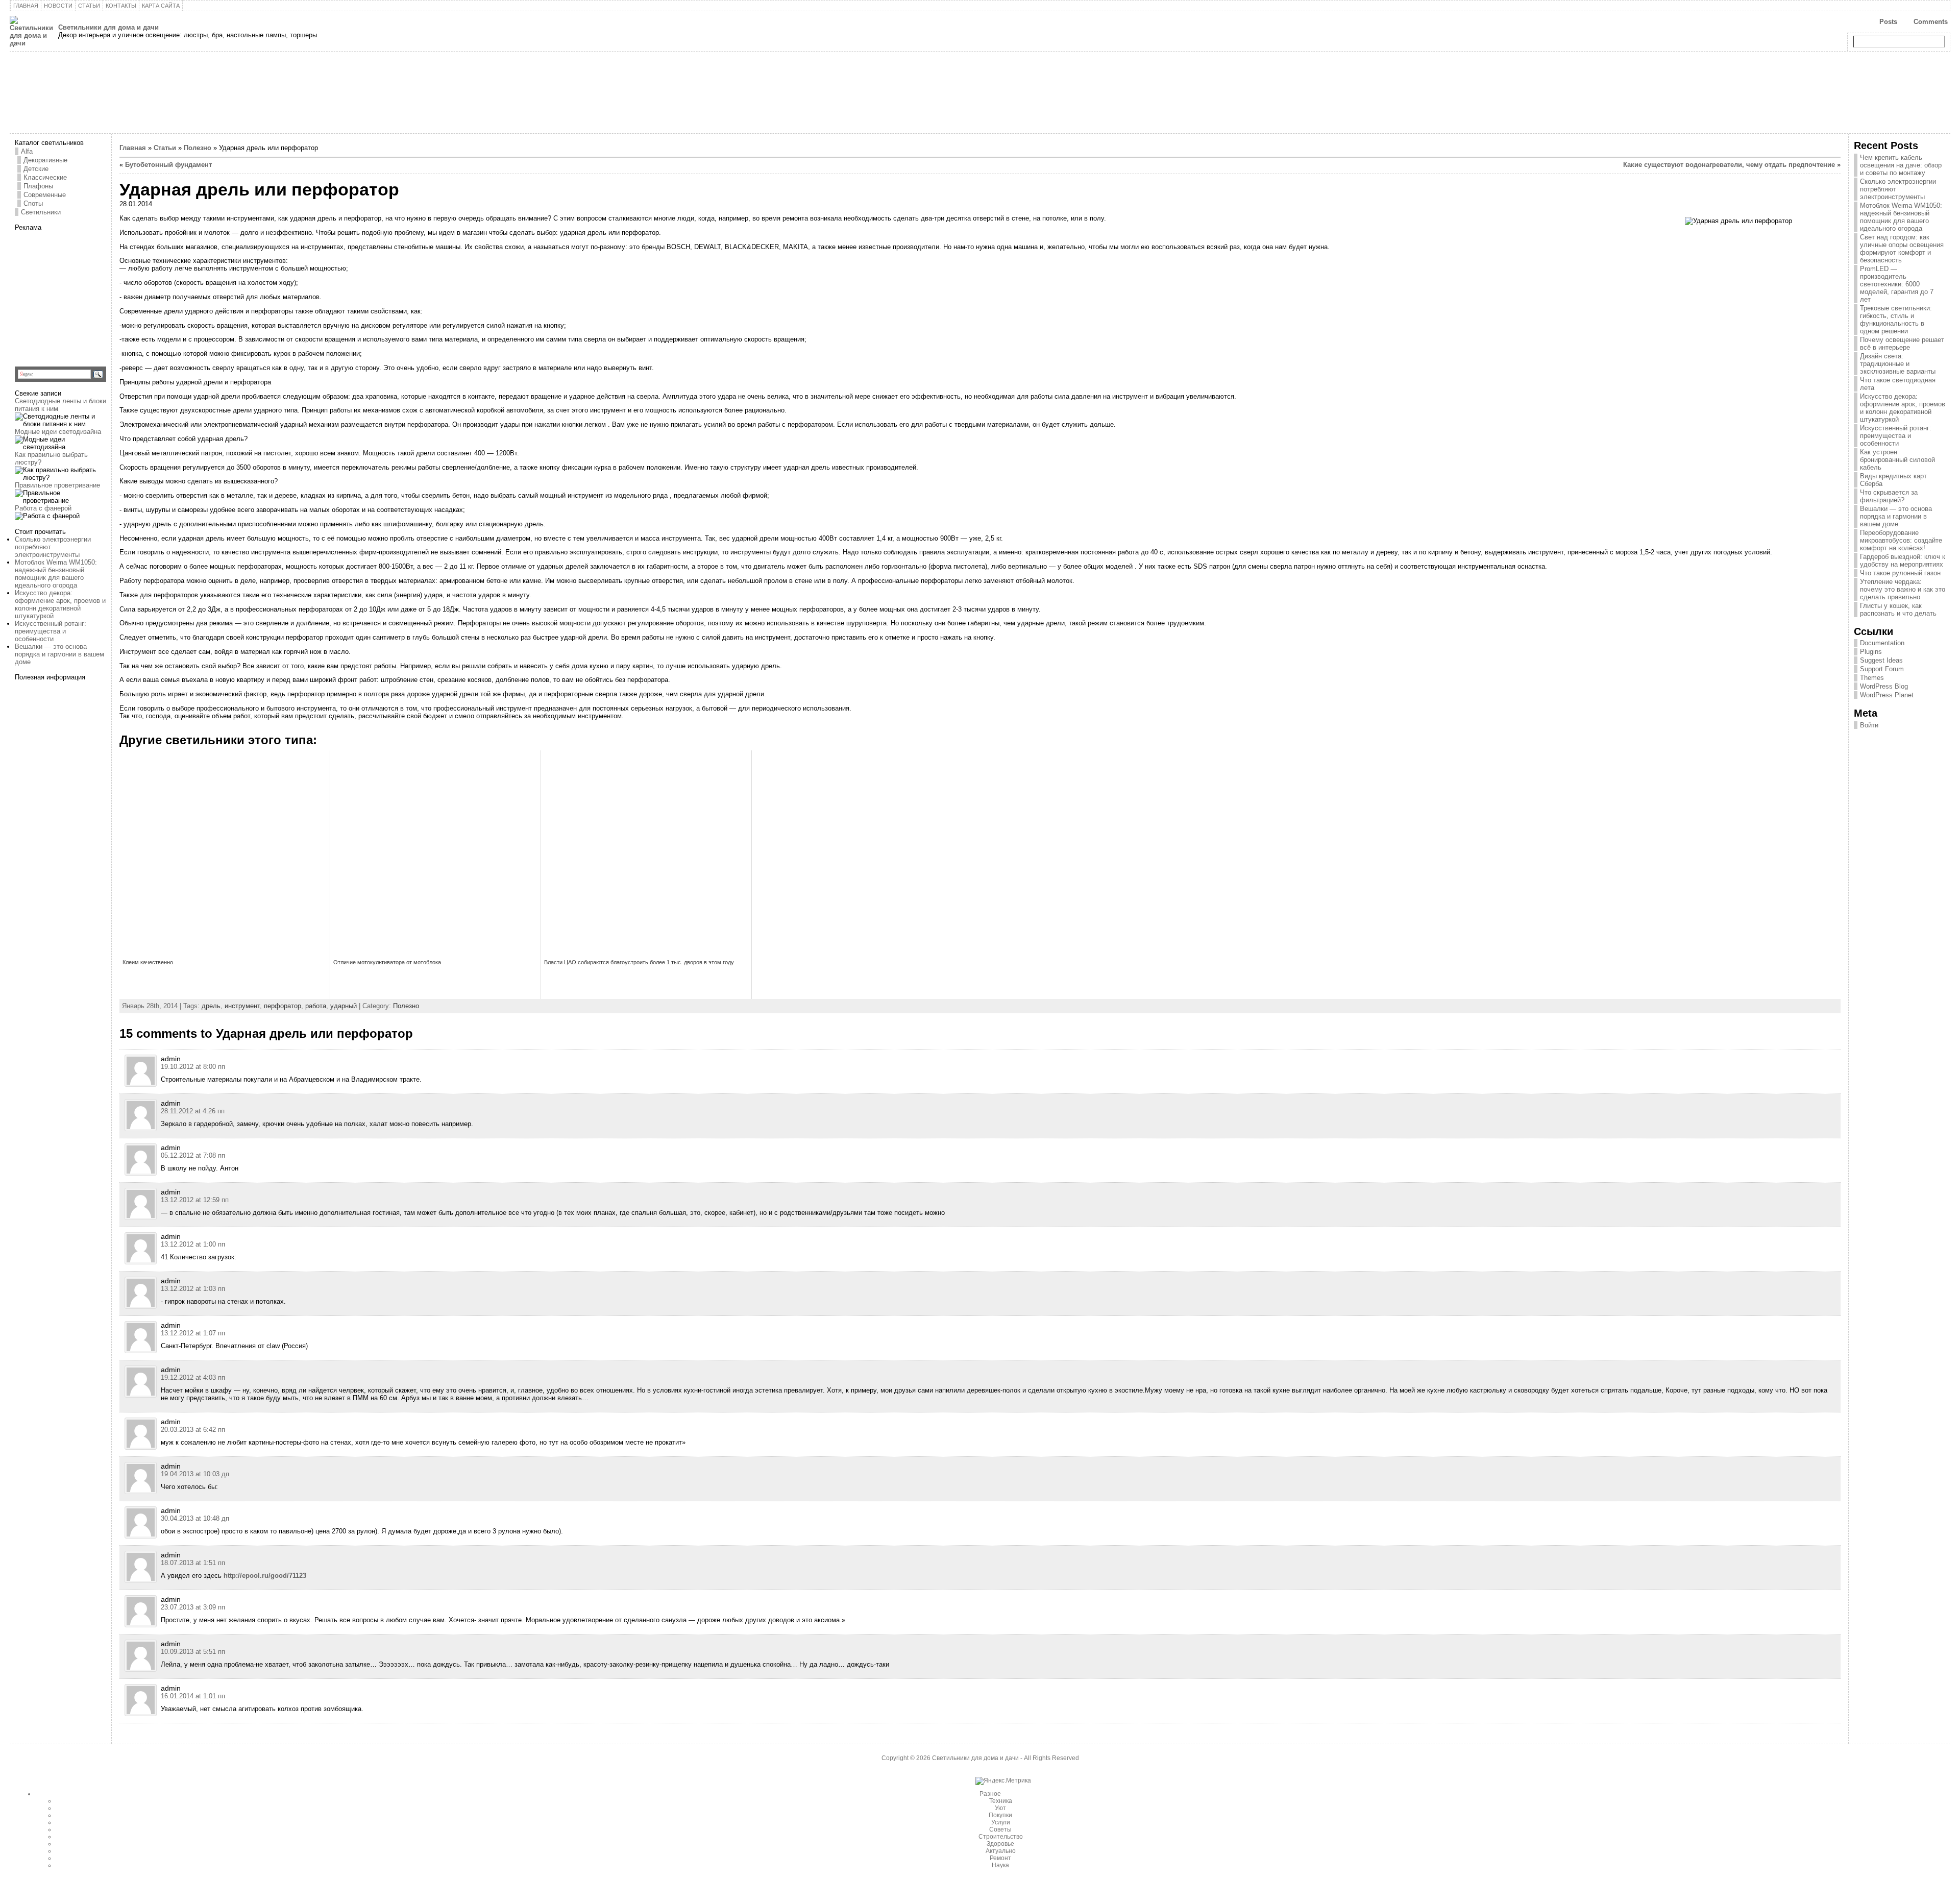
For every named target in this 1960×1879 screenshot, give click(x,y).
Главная (133, 148)
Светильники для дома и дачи (108, 27)
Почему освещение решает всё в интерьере (1902, 344)
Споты (33, 203)
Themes (1872, 678)
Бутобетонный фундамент (168, 165)
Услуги (1001, 1822)
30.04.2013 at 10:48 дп (195, 1518)
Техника (1001, 1801)
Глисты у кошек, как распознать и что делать (1898, 609)
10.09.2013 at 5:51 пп (193, 1652)
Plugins (1871, 652)
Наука (1000, 1865)
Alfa (27, 151)
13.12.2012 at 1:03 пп (193, 1289)
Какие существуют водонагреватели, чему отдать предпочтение (1729, 165)
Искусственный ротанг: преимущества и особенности (51, 631)
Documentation (1882, 643)
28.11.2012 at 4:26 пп (193, 1111)
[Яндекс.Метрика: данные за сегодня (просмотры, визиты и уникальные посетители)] (1003, 1781)
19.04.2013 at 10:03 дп (195, 1474)
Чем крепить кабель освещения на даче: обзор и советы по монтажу (1901, 165)
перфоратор (283, 1006)
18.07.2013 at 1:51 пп (193, 1563)
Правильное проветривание (57, 485)
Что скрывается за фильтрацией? (1889, 496)
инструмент (242, 1006)
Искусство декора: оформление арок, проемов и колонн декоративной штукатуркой (60, 604)
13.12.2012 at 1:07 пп (193, 1333)
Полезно (198, 148)
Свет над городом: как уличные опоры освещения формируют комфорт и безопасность (1902, 249)
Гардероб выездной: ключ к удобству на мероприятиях (1903, 560)
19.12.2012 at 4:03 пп (193, 1377)
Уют (1000, 1808)
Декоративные (45, 160)
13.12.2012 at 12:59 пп (195, 1200)
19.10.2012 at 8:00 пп (193, 1067)
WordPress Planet (1887, 695)
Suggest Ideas (1881, 660)
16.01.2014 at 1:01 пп (193, 1696)
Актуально (1001, 1851)
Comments (1931, 22)
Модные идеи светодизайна (58, 432)
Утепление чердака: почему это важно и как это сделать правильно (1903, 589)
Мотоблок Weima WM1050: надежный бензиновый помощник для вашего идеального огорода (56, 574)
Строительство (1001, 1837)
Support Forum (1882, 669)
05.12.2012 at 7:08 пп (193, 1155)
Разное (990, 1794)
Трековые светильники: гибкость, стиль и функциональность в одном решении (1896, 320)
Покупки (1000, 1815)
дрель (211, 1006)
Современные (45, 195)
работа (316, 1006)
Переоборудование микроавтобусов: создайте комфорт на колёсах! (1901, 540)
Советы (1000, 1829)
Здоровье (1000, 1844)
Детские (36, 169)
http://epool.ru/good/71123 (265, 1576)
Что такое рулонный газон (1900, 573)
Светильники (41, 212)
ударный (344, 1006)
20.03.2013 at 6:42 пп (193, 1430)
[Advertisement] (79, 295)
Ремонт (1000, 1858)
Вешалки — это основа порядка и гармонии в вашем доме (59, 654)
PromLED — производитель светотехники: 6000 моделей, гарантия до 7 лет (1897, 284)
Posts (1888, 22)
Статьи (165, 148)
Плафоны (38, 186)
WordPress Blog (1884, 686)
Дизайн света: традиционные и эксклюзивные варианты (1898, 364)
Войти (1869, 725)
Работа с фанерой (43, 508)
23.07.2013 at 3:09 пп (193, 1607)
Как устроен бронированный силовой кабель (1897, 460)
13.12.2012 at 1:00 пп (193, 1244)
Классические (45, 177)
